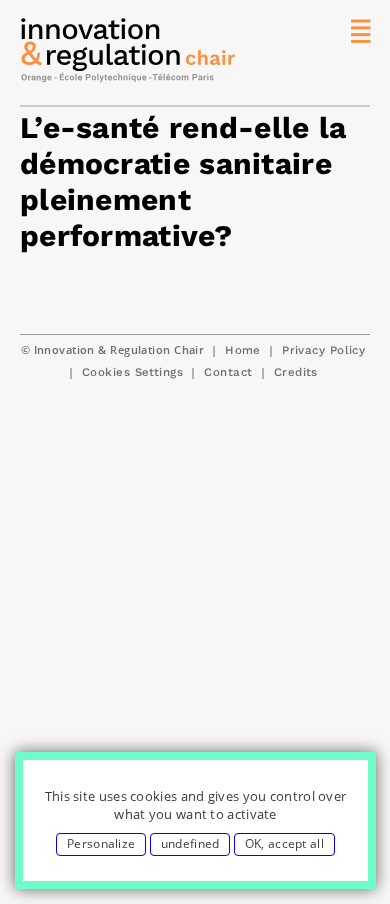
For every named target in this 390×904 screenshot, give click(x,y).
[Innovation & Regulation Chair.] (129, 54)
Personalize (101, 843)
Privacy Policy (323, 350)
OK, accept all (284, 843)
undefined (190, 843)
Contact (228, 372)
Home (243, 350)
